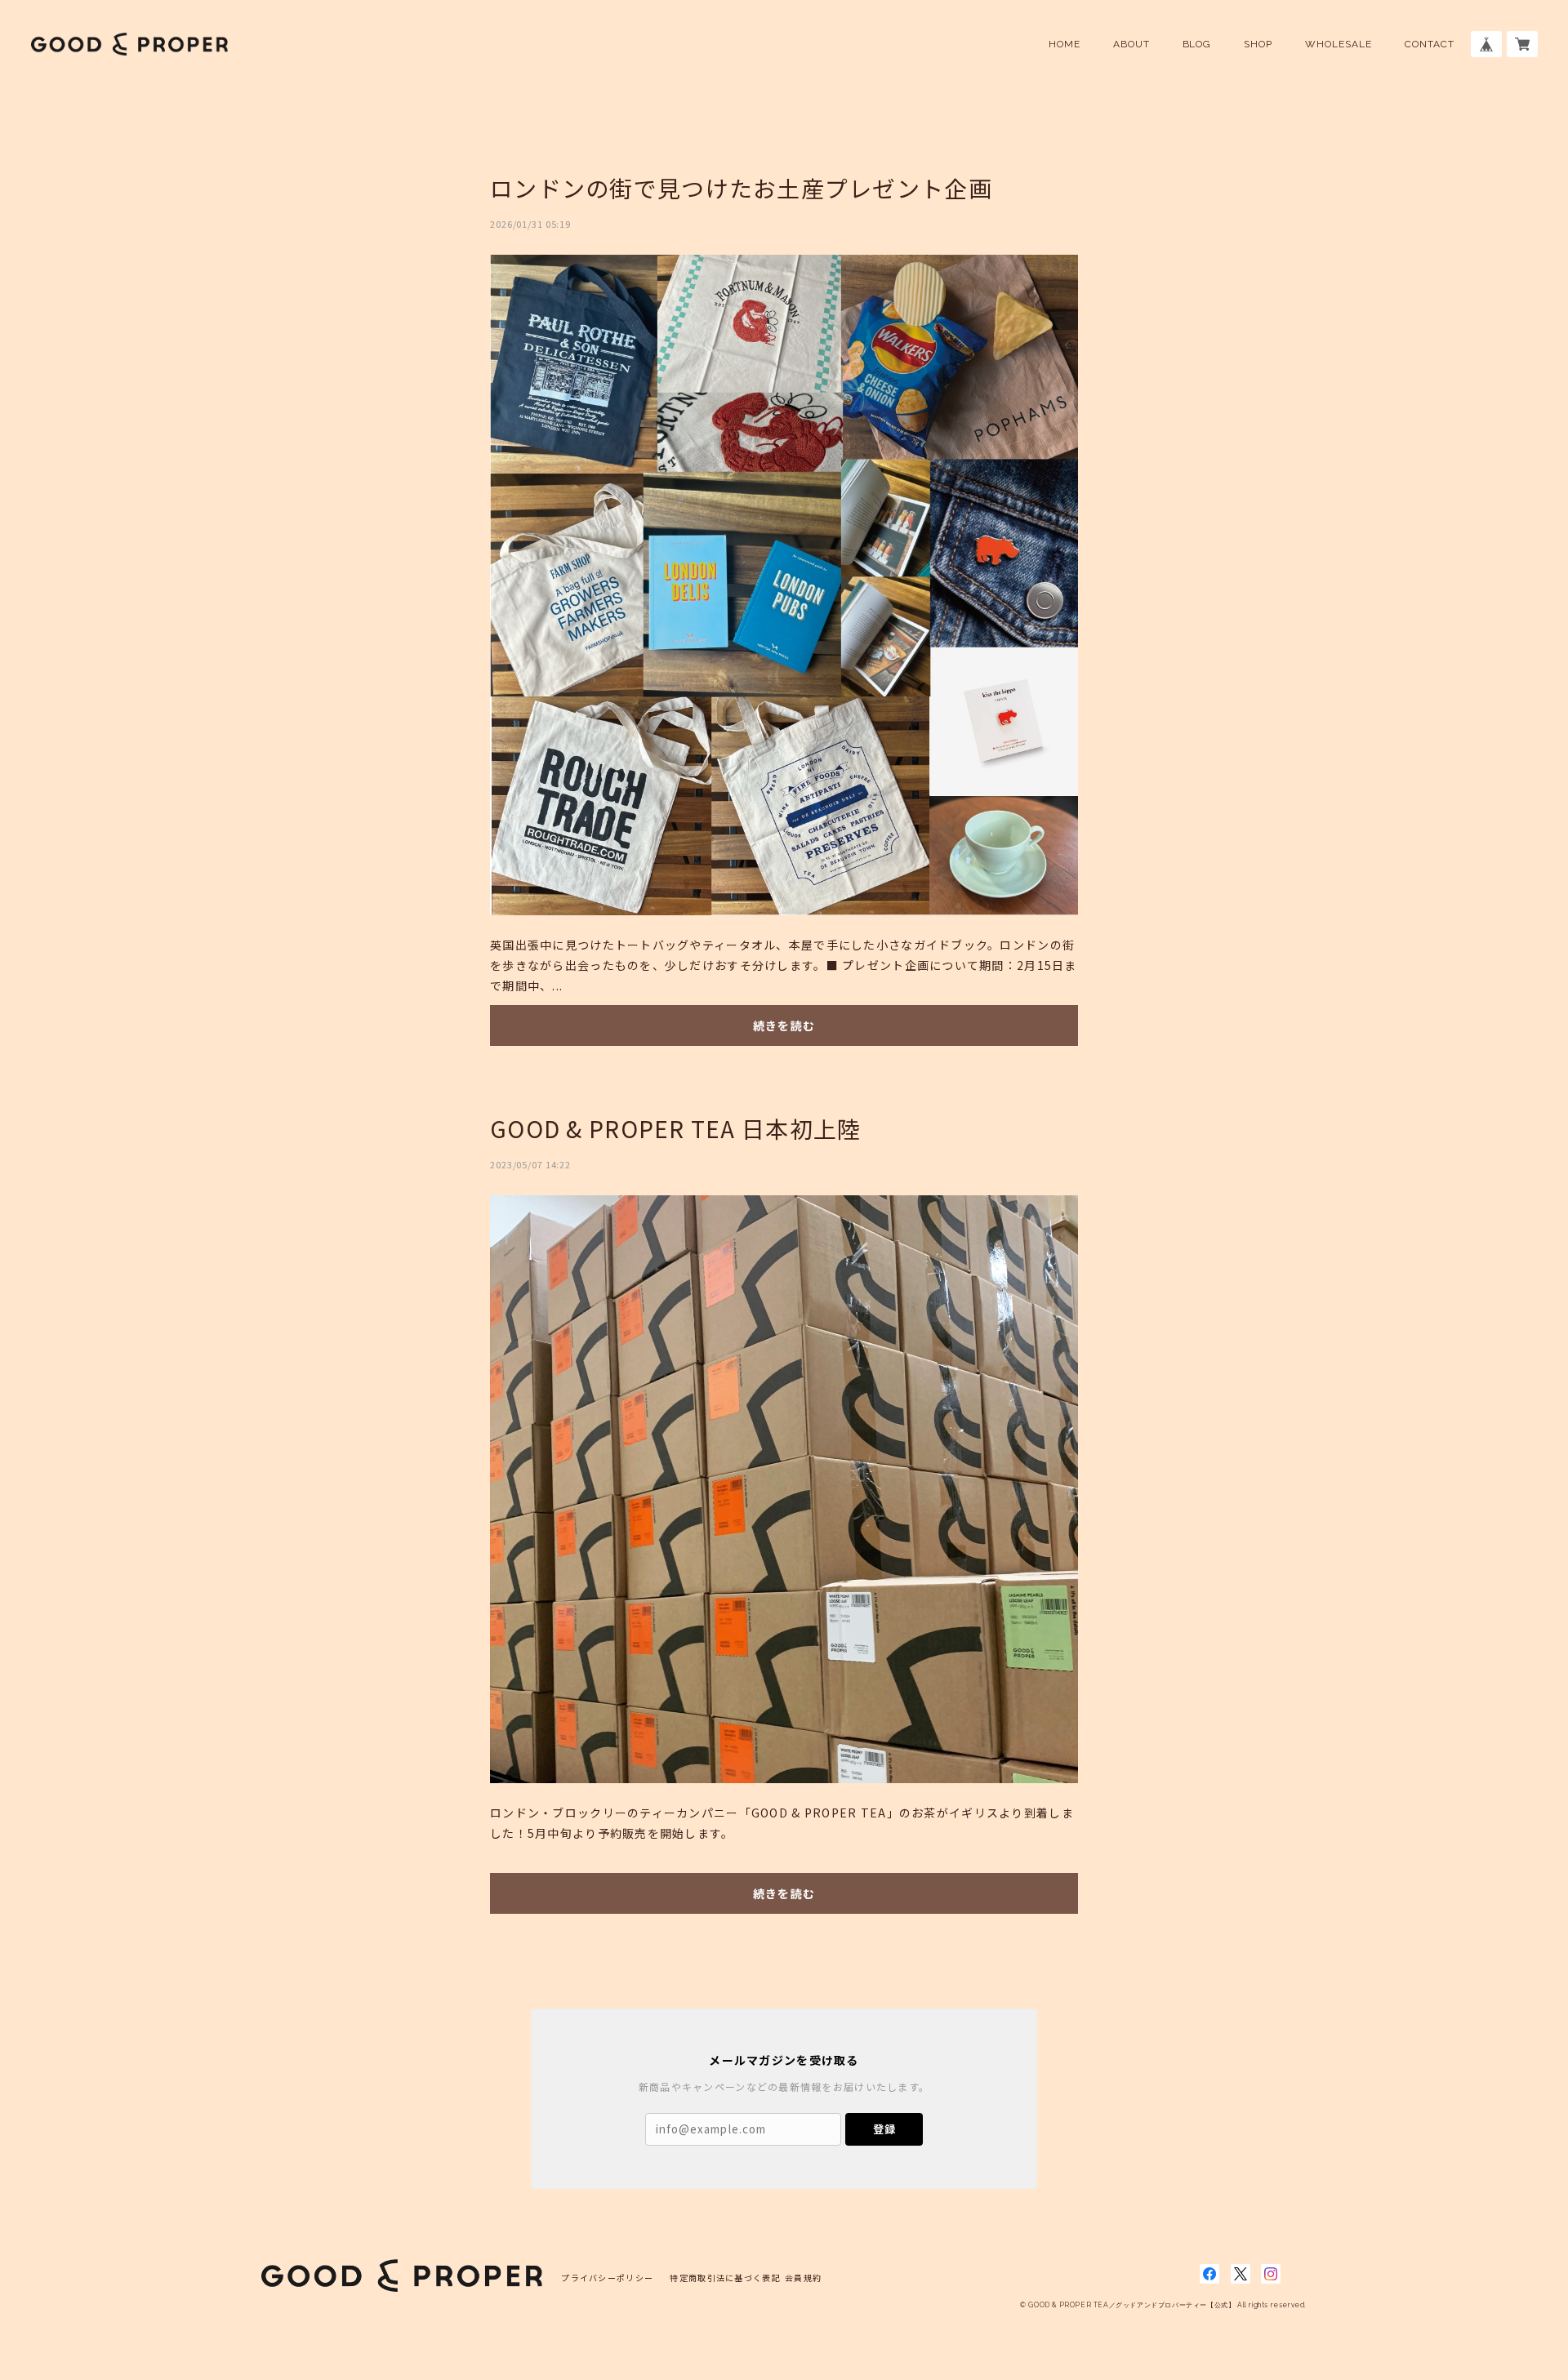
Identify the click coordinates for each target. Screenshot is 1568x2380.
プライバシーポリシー (607, 2278)
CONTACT (1430, 44)
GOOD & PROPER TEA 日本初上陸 (675, 1128)
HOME (1065, 44)
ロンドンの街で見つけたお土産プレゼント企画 (741, 188)
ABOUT (1131, 44)
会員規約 (803, 2278)
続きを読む (784, 1025)
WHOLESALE (1339, 44)
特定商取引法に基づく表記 (725, 2278)
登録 (884, 2129)
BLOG (1197, 44)
